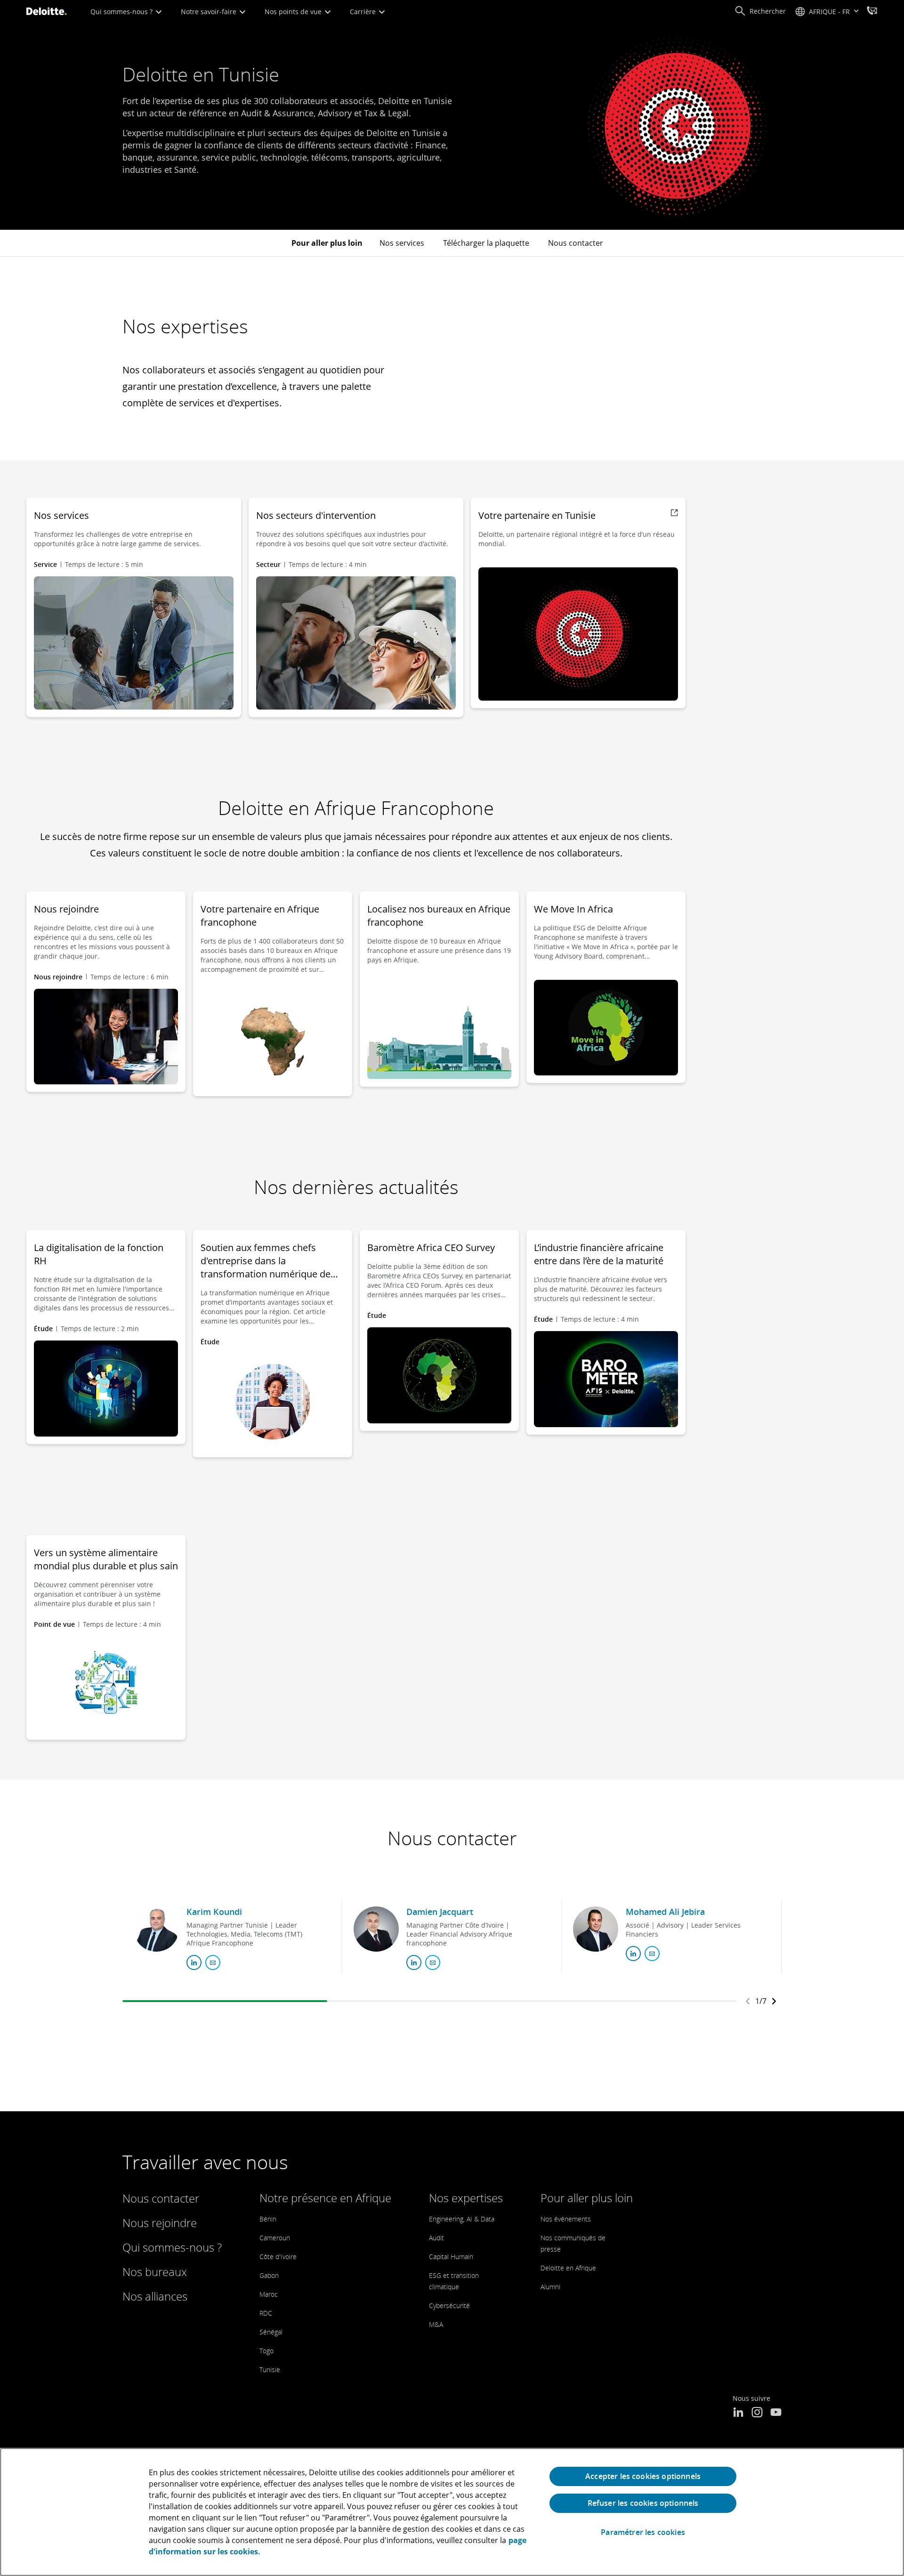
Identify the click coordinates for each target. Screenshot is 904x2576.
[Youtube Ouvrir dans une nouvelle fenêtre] (776, 2413)
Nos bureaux (155, 2272)
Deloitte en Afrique (568, 2268)
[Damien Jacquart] (376, 1929)
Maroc (269, 2294)
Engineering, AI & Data (462, 2219)
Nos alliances (155, 2296)
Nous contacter (576, 243)
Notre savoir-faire (210, 12)
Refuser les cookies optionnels (643, 2503)
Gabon (269, 2275)
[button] (760, 11)
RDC (266, 2313)
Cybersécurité (449, 2305)
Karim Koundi (214, 1912)
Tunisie (270, 2370)
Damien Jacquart (440, 1912)
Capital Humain (451, 2257)
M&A (436, 2324)
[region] (452, 2512)
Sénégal (271, 2332)
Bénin (268, 2219)
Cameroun (275, 2238)
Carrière (364, 12)
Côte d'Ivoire (278, 2257)
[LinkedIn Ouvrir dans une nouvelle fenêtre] (738, 2413)
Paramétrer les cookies (643, 2532)
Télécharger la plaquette (486, 243)
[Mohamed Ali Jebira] (596, 1929)
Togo (266, 2351)
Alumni (550, 2287)
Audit (436, 2238)
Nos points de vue (294, 12)
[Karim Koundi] (156, 1929)
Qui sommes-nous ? (122, 12)
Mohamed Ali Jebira (665, 1912)
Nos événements (566, 2219)
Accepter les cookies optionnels (643, 2476)
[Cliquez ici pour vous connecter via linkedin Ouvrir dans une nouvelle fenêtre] (194, 1962)
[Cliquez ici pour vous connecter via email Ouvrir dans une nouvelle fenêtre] (213, 1962)
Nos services (402, 243)
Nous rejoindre (160, 2223)
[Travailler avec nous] (872, 12)
